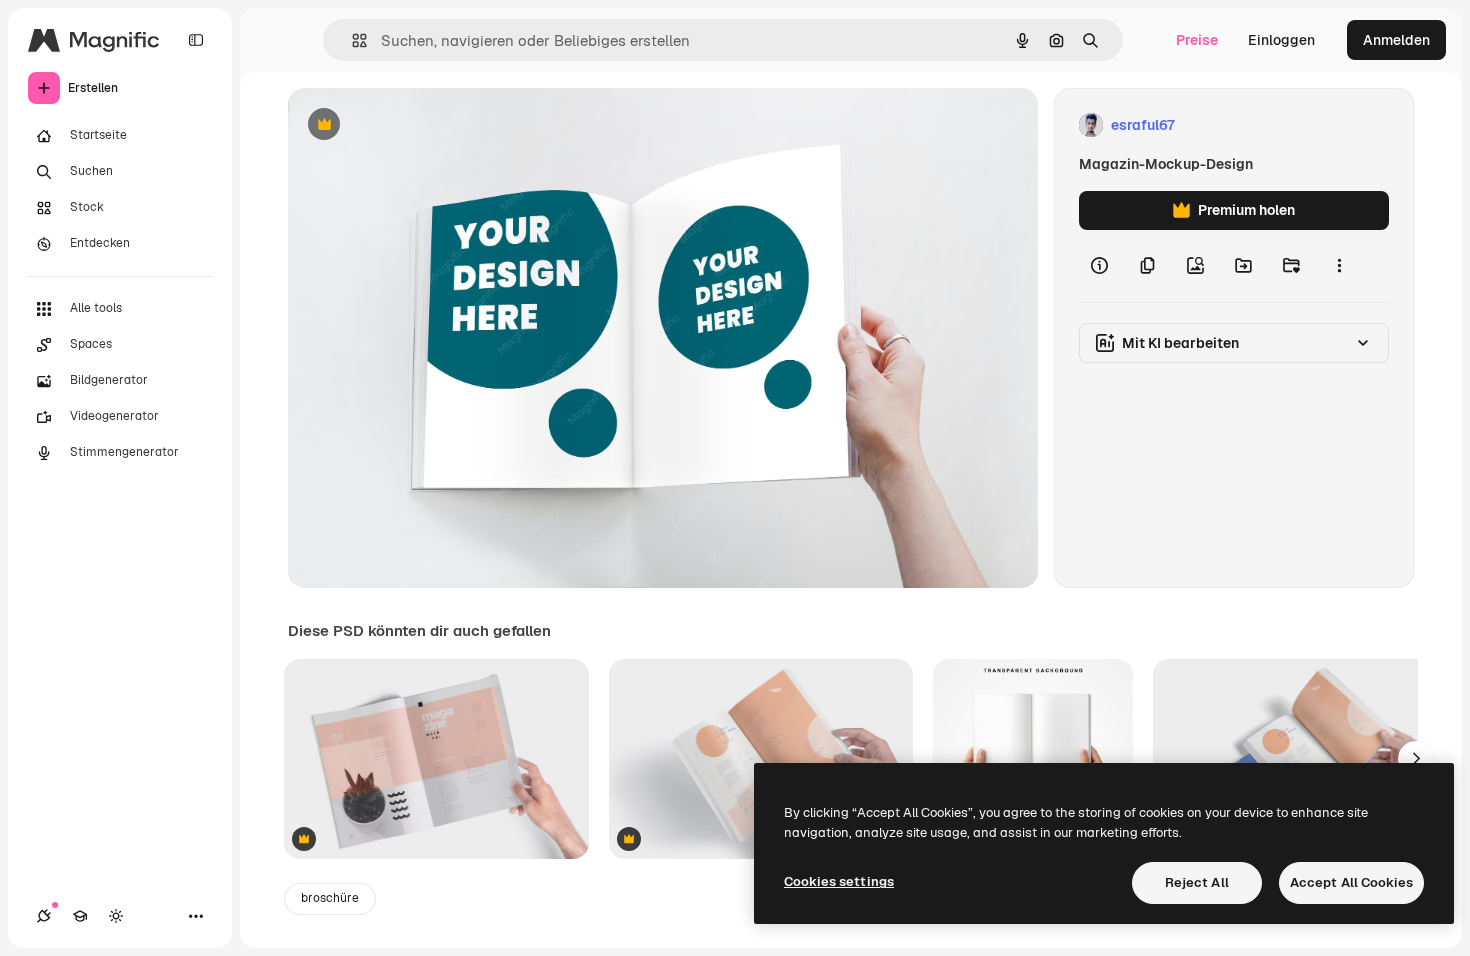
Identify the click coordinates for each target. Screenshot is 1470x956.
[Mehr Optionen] (1339, 266)
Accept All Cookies (1351, 882)
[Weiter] (1416, 759)
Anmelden (1396, 40)
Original (416, 125)
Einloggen (1281, 40)
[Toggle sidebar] (196, 40)
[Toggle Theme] (116, 916)
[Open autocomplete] (351, 40)
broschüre (330, 898)
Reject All (1197, 882)
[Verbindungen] (44, 916)
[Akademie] (80, 916)
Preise (1197, 40)
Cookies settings (839, 881)
